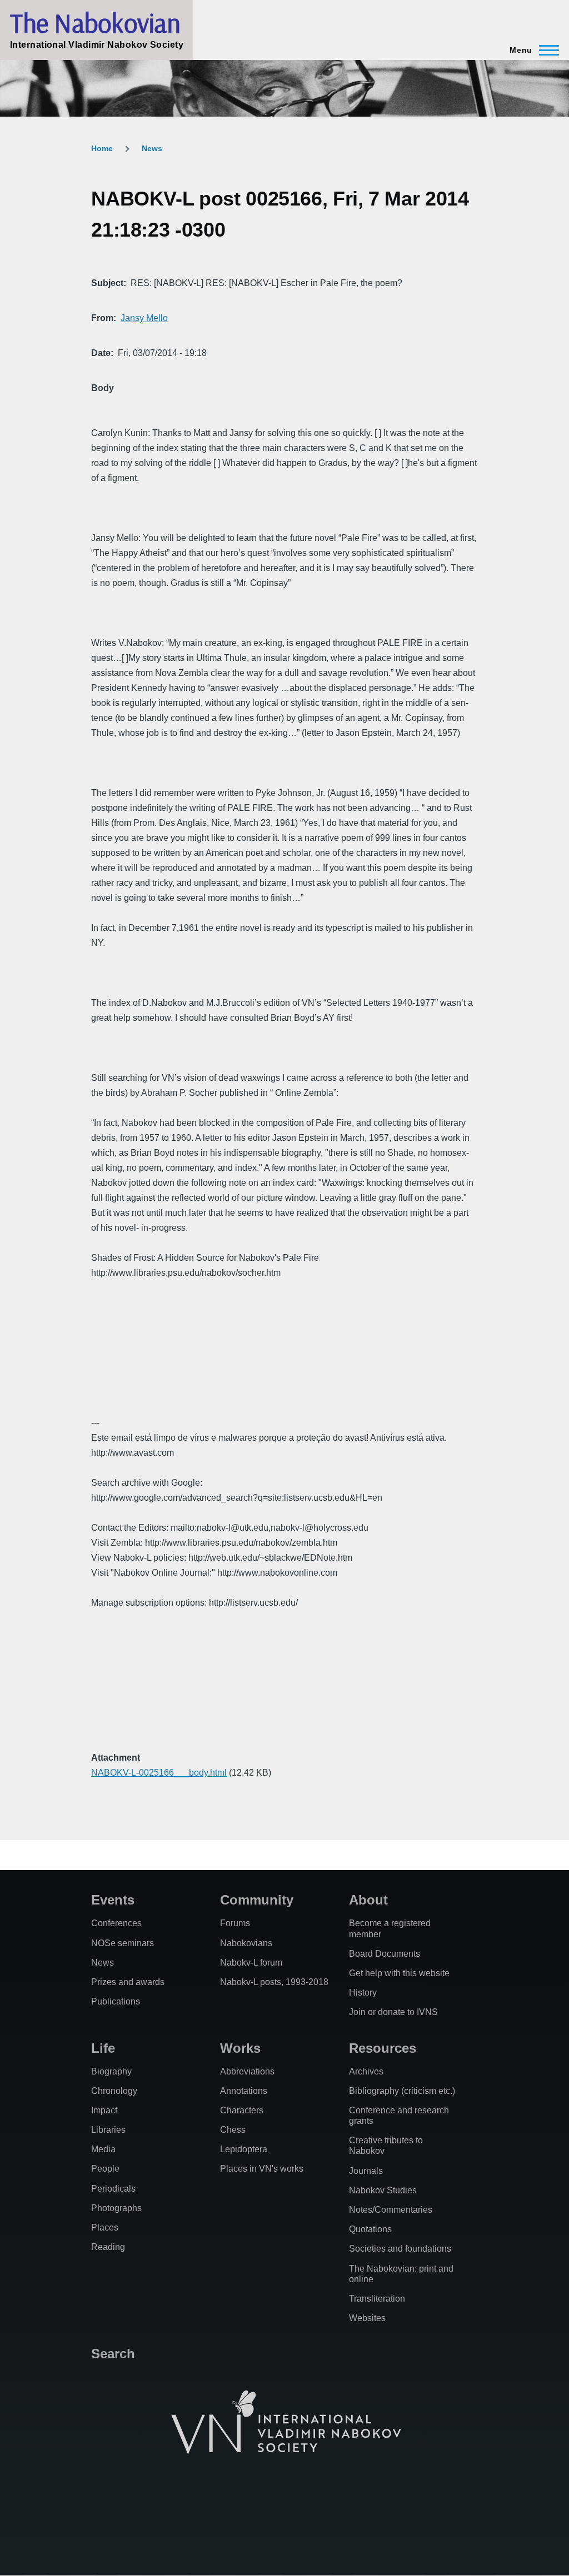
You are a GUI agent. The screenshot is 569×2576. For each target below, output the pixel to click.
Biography (111, 2071)
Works (240, 2048)
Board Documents (385, 1954)
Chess (233, 2130)
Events (113, 1900)
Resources (383, 2048)
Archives (366, 2071)
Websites (367, 2318)
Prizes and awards (128, 1982)
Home (102, 148)
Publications (116, 2001)
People (105, 2169)
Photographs (116, 2208)
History (363, 1993)
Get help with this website (399, 1973)
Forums (235, 1923)
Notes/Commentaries (391, 2210)
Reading (108, 2247)
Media (103, 2149)
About (368, 1900)
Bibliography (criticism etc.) (402, 2091)
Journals (366, 2171)
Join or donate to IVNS (393, 2012)
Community (257, 1900)
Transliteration (377, 2299)
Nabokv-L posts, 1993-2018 (274, 1982)
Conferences (116, 1923)
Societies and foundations (400, 2249)
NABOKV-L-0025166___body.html (159, 1773)
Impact (104, 2110)
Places (105, 2227)
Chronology (114, 2091)
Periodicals (113, 2189)
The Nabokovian (95, 23)
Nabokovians (246, 1943)
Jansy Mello (144, 318)
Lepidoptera (244, 2149)
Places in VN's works (262, 2169)
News (152, 148)
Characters (242, 2110)
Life (103, 2048)
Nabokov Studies (383, 2190)
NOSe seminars (123, 1943)
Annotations (244, 2091)
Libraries (108, 2130)
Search (113, 2354)
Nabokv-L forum (251, 1963)
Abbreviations (247, 2071)
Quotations (370, 2229)
